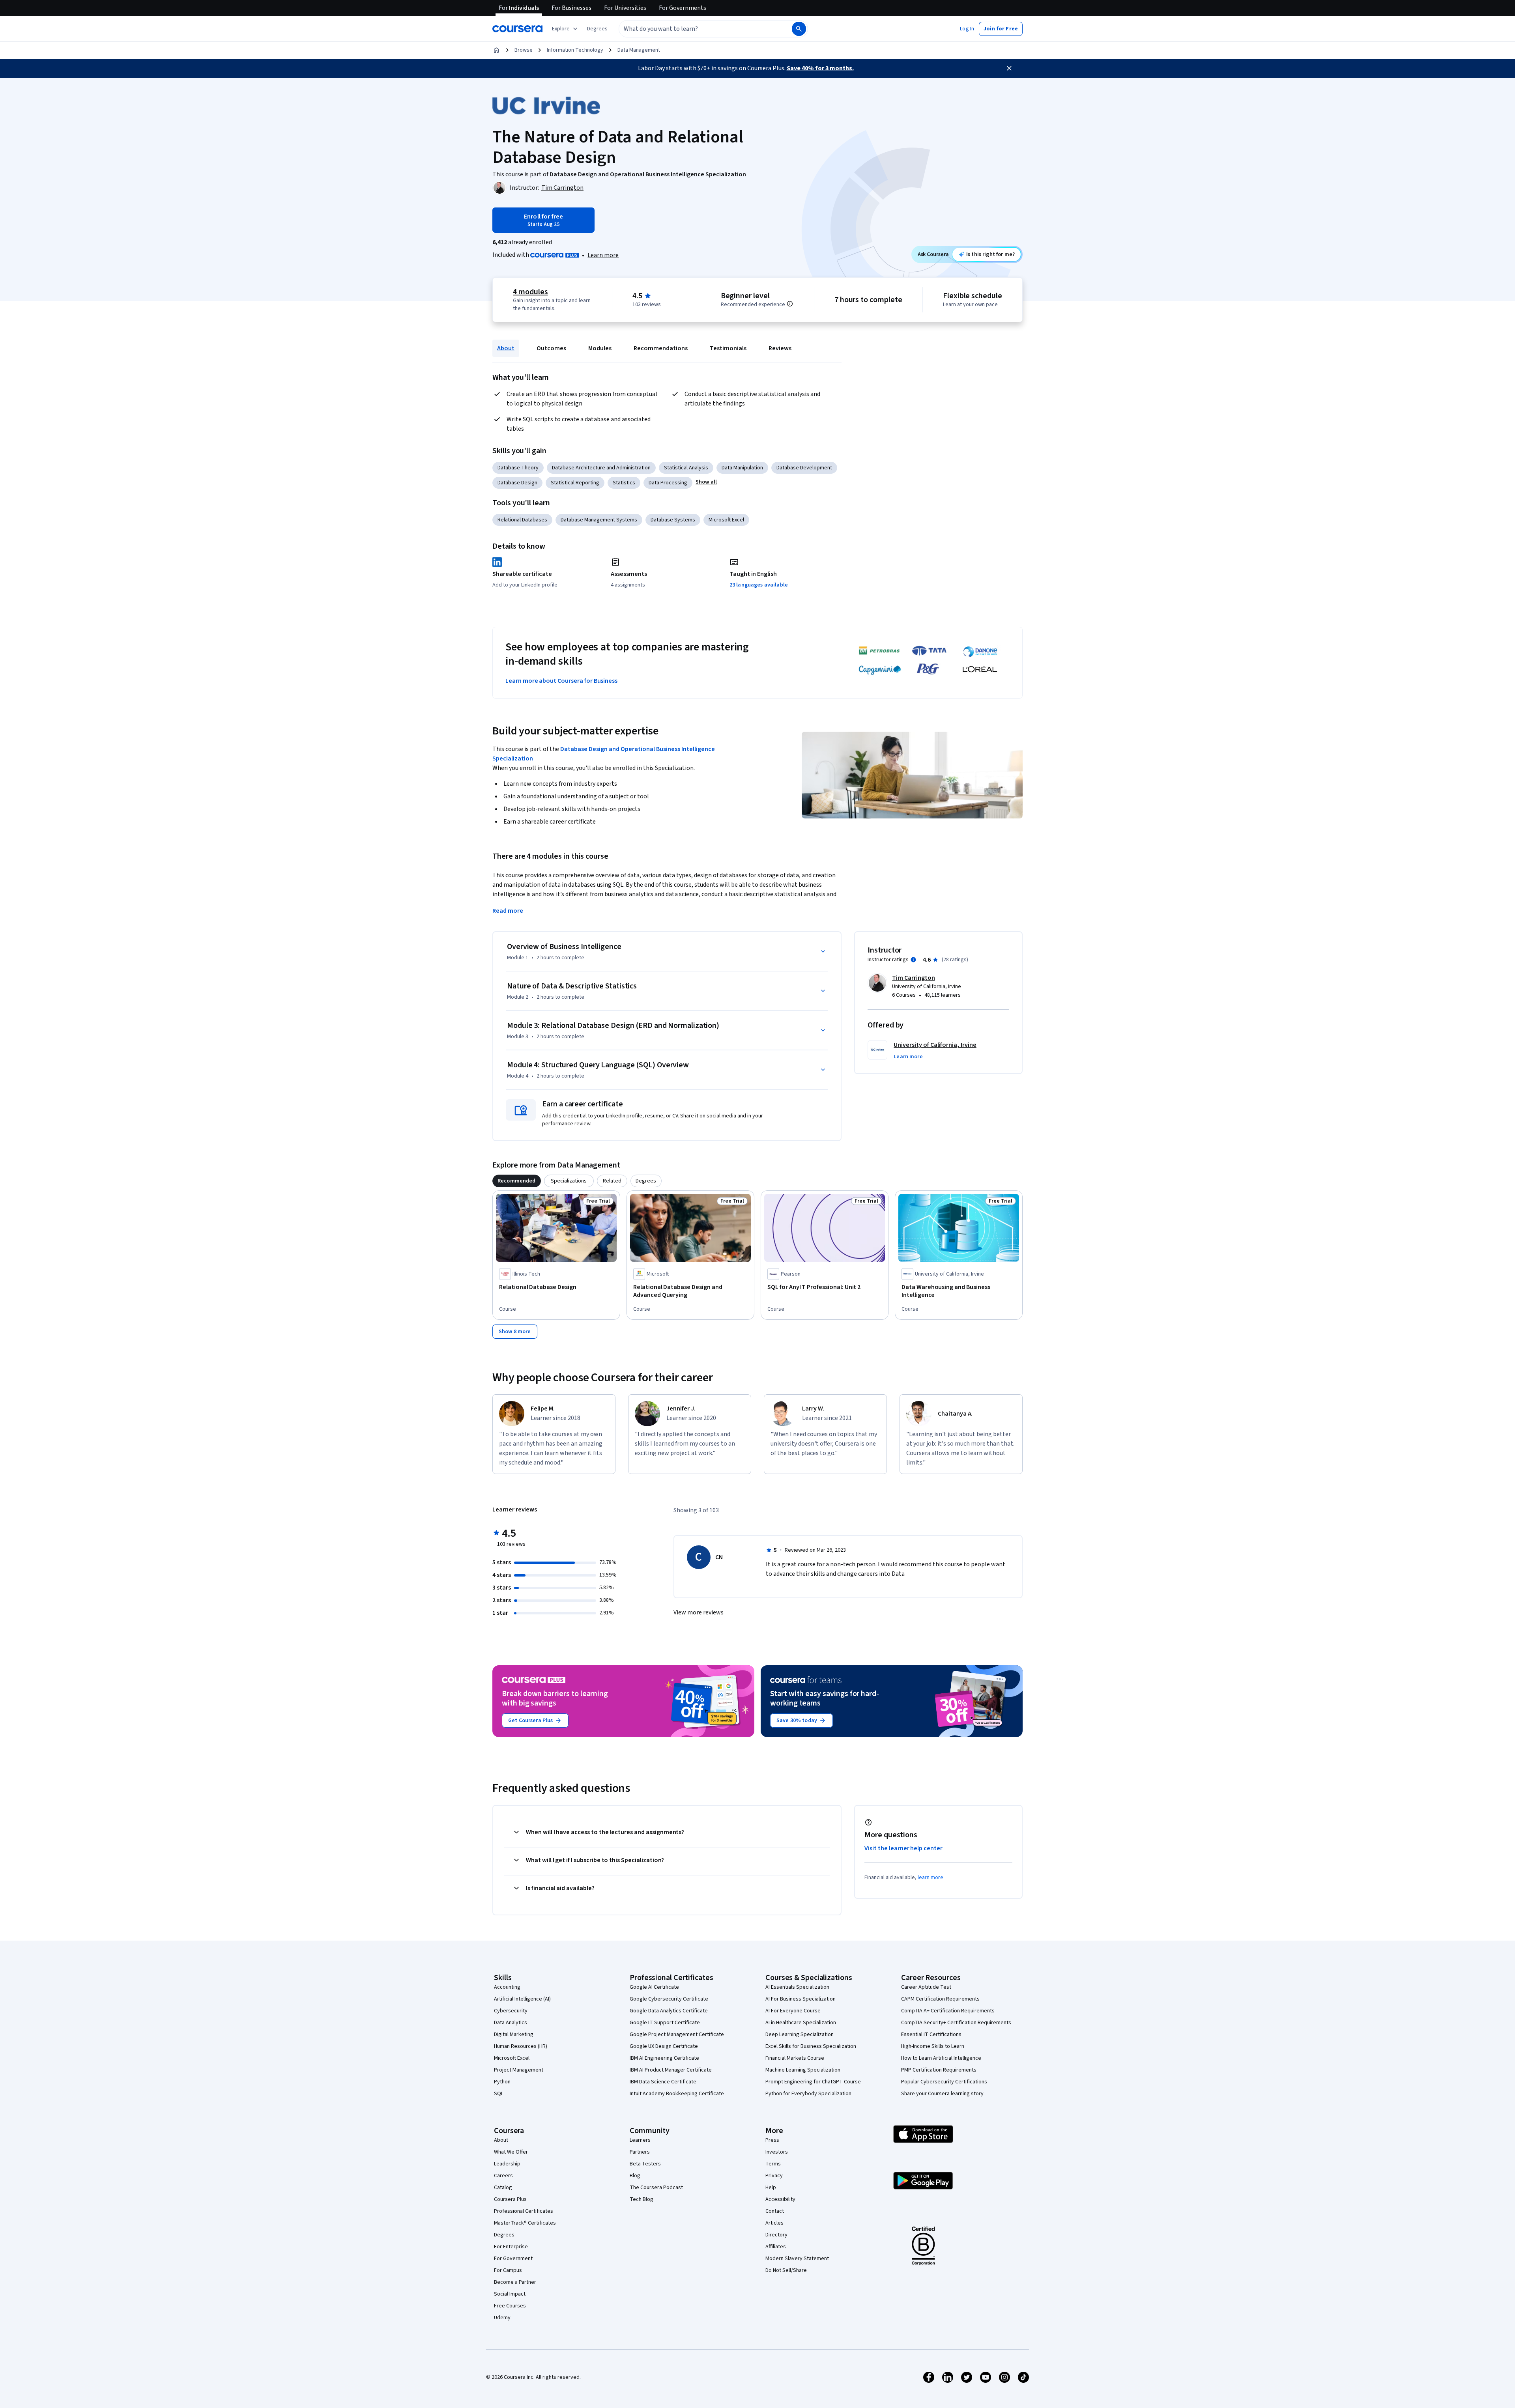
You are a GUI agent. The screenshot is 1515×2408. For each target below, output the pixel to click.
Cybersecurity (511, 2011)
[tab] (517, 1181)
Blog (635, 2176)
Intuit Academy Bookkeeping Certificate (677, 2094)
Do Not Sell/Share (786, 2270)
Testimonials (728, 348)
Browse (524, 50)
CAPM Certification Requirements (940, 1999)
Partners (640, 2152)
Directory (776, 2235)
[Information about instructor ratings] (913, 960)
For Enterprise (511, 2247)
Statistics (624, 483)
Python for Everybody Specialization (808, 2094)
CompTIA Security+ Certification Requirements (956, 2023)
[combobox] (697, 29)
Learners (640, 2140)
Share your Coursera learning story (942, 2094)
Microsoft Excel (726, 520)
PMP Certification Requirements (939, 2070)
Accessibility (780, 2199)
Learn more (603, 255)
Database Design (517, 483)
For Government (513, 2259)
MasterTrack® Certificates (525, 2223)
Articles (774, 2223)
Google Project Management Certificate (677, 2034)
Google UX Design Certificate (664, 2046)
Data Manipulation (742, 468)
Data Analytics (511, 2023)
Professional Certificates (524, 2211)
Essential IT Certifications (931, 2034)
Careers (503, 2176)
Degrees (504, 2235)
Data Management (639, 50)
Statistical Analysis (686, 468)
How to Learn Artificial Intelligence (941, 2058)
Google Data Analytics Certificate (669, 2011)
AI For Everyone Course (793, 2011)
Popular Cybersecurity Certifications (944, 2082)
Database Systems (673, 520)
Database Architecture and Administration (601, 468)
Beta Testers (645, 2164)
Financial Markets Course (795, 2058)
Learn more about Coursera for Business (561, 681)
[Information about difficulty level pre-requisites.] (790, 304)
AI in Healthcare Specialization (801, 2023)
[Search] (799, 29)
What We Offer (511, 2152)
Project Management (519, 2070)
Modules (600, 348)
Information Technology (575, 50)
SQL (499, 2094)
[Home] (496, 50)
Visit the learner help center (903, 1848)
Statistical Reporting (575, 483)
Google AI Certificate (654, 1987)
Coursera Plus (510, 2199)
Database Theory (518, 468)
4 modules (530, 292)
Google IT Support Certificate (665, 2023)
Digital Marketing (514, 2034)
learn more (931, 1877)
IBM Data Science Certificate (663, 2082)
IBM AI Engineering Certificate (664, 2058)
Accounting (507, 1987)
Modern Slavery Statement (797, 2259)
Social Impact (510, 2294)
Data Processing (668, 483)
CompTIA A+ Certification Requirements (948, 2011)
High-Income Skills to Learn (933, 2046)
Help (771, 2188)
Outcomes (551, 348)
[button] (597, 29)
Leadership (507, 2164)
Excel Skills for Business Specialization (811, 2046)
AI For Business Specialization (801, 1999)
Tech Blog (642, 2199)
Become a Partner (515, 2282)
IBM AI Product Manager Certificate (671, 2070)
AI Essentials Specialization (797, 1987)
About (506, 348)
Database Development (804, 468)
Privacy (774, 2176)
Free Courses (510, 2306)
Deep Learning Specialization (800, 2034)
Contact (775, 2211)
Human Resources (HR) (521, 2046)
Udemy (502, 2318)
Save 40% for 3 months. (820, 68)
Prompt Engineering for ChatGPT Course (813, 2082)
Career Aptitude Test (926, 1987)
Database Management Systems (599, 520)
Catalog (503, 2188)
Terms (773, 2164)
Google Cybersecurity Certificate (669, 1999)
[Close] (1009, 68)
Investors (777, 2152)
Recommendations (661, 348)
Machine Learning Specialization (803, 2070)
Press (772, 2140)
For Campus (508, 2270)
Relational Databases (522, 520)
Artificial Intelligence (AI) (522, 1999)
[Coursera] (517, 29)
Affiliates (776, 2247)
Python (502, 2082)
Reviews (780, 348)
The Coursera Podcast (656, 2188)
